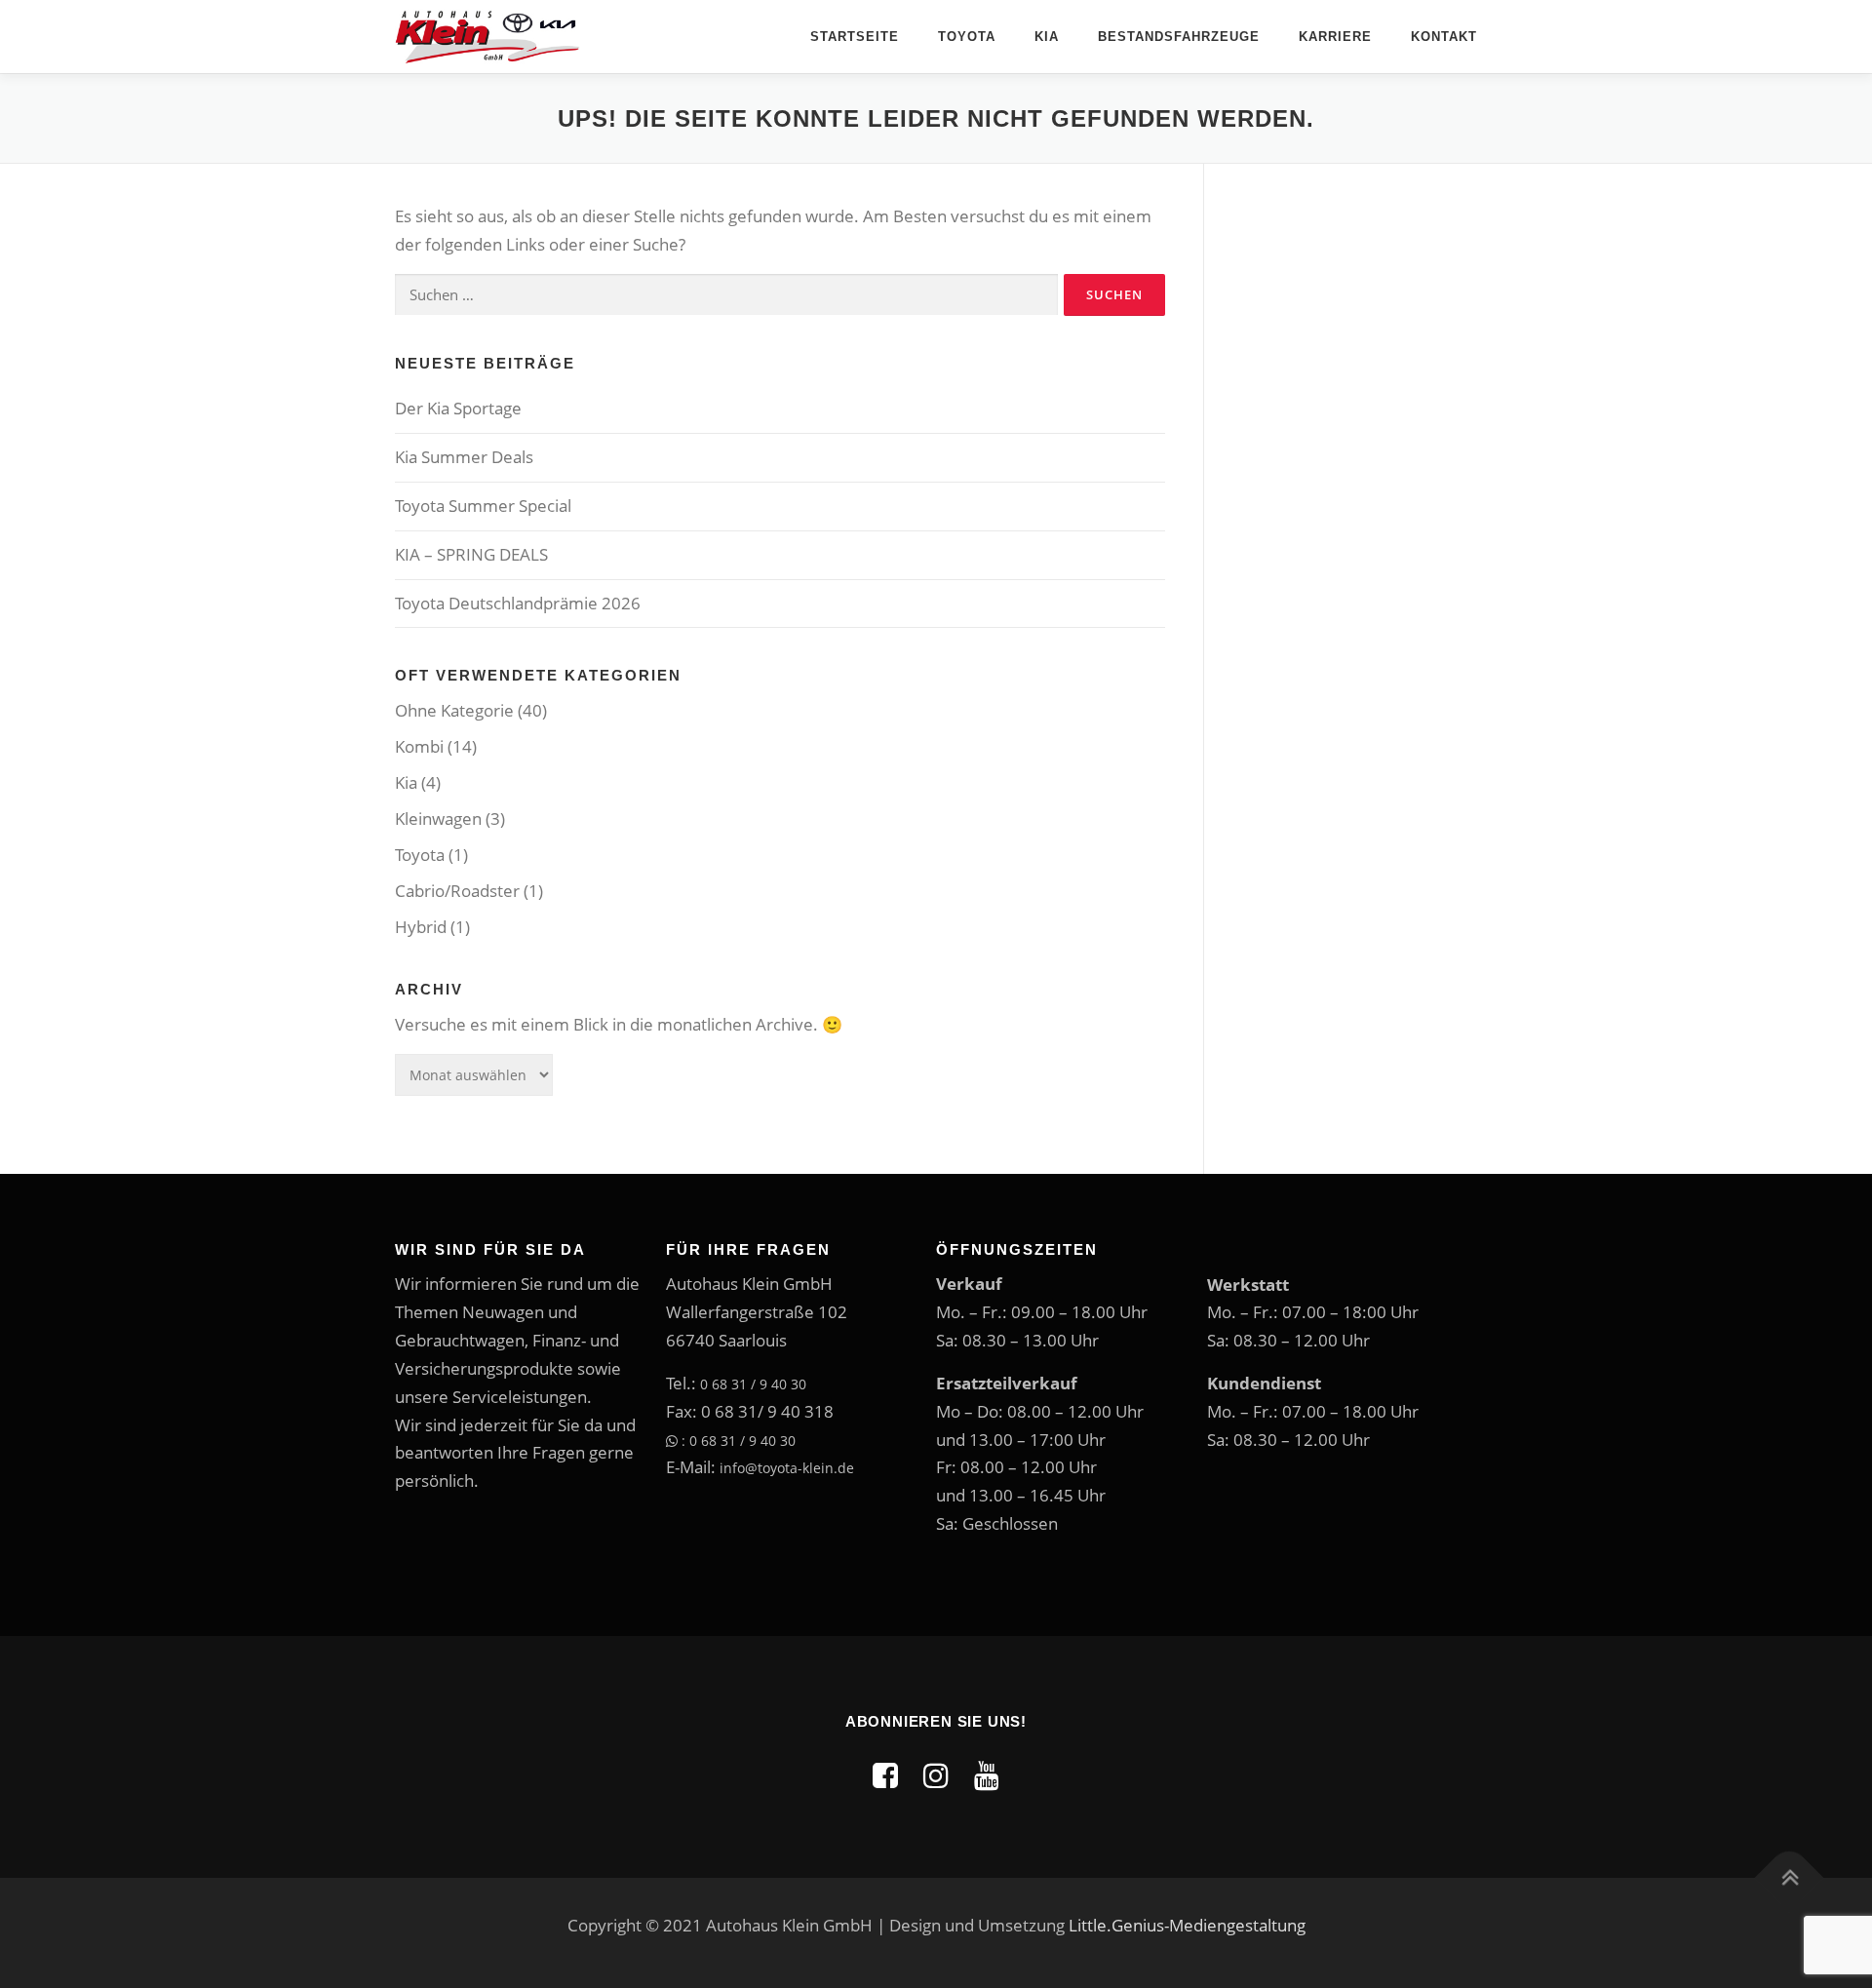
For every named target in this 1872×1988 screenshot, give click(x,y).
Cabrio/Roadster (457, 891)
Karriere (1335, 37)
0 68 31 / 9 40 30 (753, 1384)
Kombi (419, 746)
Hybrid (421, 927)
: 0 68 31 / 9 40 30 (737, 1441)
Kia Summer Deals (464, 457)
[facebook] (885, 1775)
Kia (1047, 37)
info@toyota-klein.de (787, 1468)
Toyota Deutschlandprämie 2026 (518, 603)
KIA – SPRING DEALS (471, 554)
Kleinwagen (438, 819)
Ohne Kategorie (454, 710)
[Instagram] (936, 1775)
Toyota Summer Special (483, 506)
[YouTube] (987, 1775)
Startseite (855, 37)
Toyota (967, 37)
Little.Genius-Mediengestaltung (1187, 1925)
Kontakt (1444, 37)
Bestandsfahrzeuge (1179, 37)
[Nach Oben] (1790, 1877)
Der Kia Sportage (458, 408)
